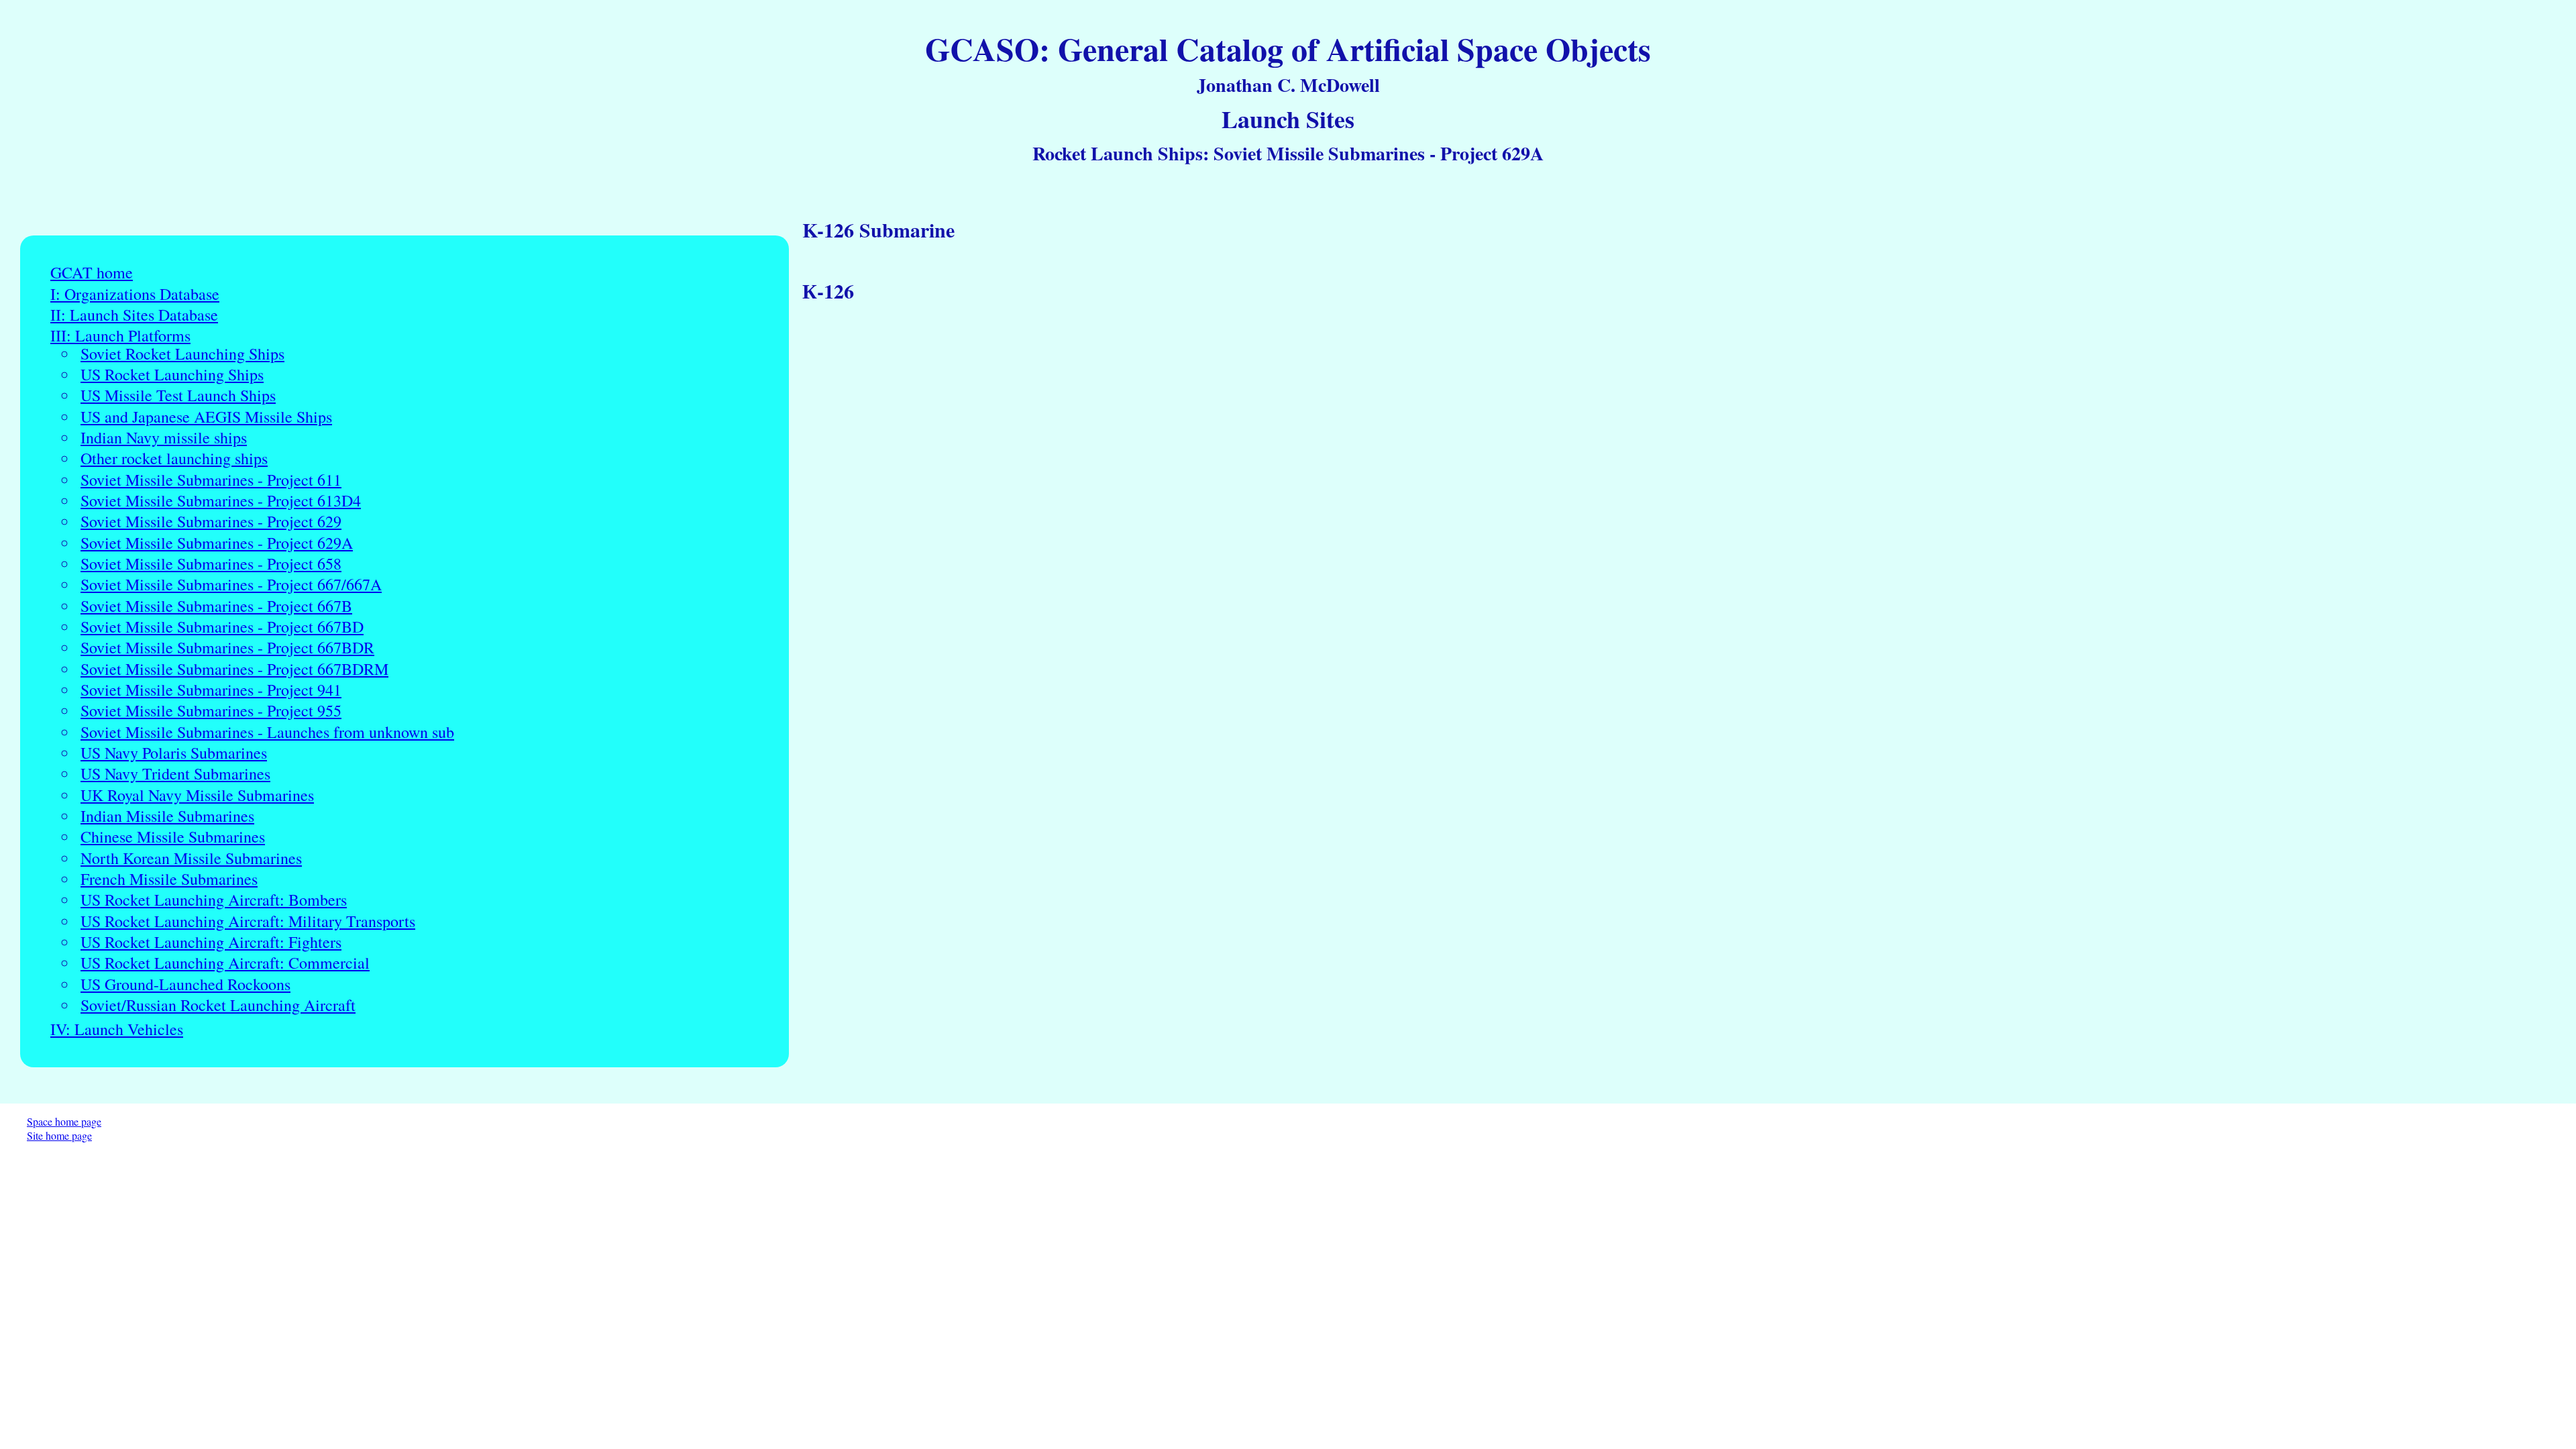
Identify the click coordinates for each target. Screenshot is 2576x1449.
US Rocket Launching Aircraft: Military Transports (248, 921)
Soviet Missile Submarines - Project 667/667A (231, 585)
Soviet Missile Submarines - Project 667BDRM (234, 669)
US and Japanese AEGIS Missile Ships (206, 417)
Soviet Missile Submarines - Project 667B (216, 606)
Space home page (64, 1121)
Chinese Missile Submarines (173, 837)
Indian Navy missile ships (164, 438)
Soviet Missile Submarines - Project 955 (211, 711)
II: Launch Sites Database (134, 315)
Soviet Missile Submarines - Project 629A (217, 543)
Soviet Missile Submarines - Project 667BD (222, 627)
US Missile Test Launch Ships (178, 395)
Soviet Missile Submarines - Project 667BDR (227, 648)
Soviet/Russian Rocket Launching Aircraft (218, 1005)
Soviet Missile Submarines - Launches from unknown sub (267, 732)
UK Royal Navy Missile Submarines (197, 795)
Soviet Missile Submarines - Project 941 (211, 690)
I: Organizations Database (135, 294)
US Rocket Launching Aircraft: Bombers (214, 900)
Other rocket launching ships (174, 459)
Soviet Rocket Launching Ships (182, 354)
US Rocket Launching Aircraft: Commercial (225, 963)
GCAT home (92, 273)
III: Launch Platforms (120, 336)
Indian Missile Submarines (167, 816)
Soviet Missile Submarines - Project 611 (211, 480)
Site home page (59, 1135)
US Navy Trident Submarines (175, 774)
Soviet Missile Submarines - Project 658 (211, 564)
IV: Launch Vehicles (117, 1029)
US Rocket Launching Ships (172, 375)
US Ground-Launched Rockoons (185, 984)
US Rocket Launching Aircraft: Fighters (211, 942)
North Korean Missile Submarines (191, 858)
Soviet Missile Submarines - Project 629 (211, 522)
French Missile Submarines (169, 879)
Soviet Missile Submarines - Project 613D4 (221, 501)
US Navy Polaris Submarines (174, 753)
